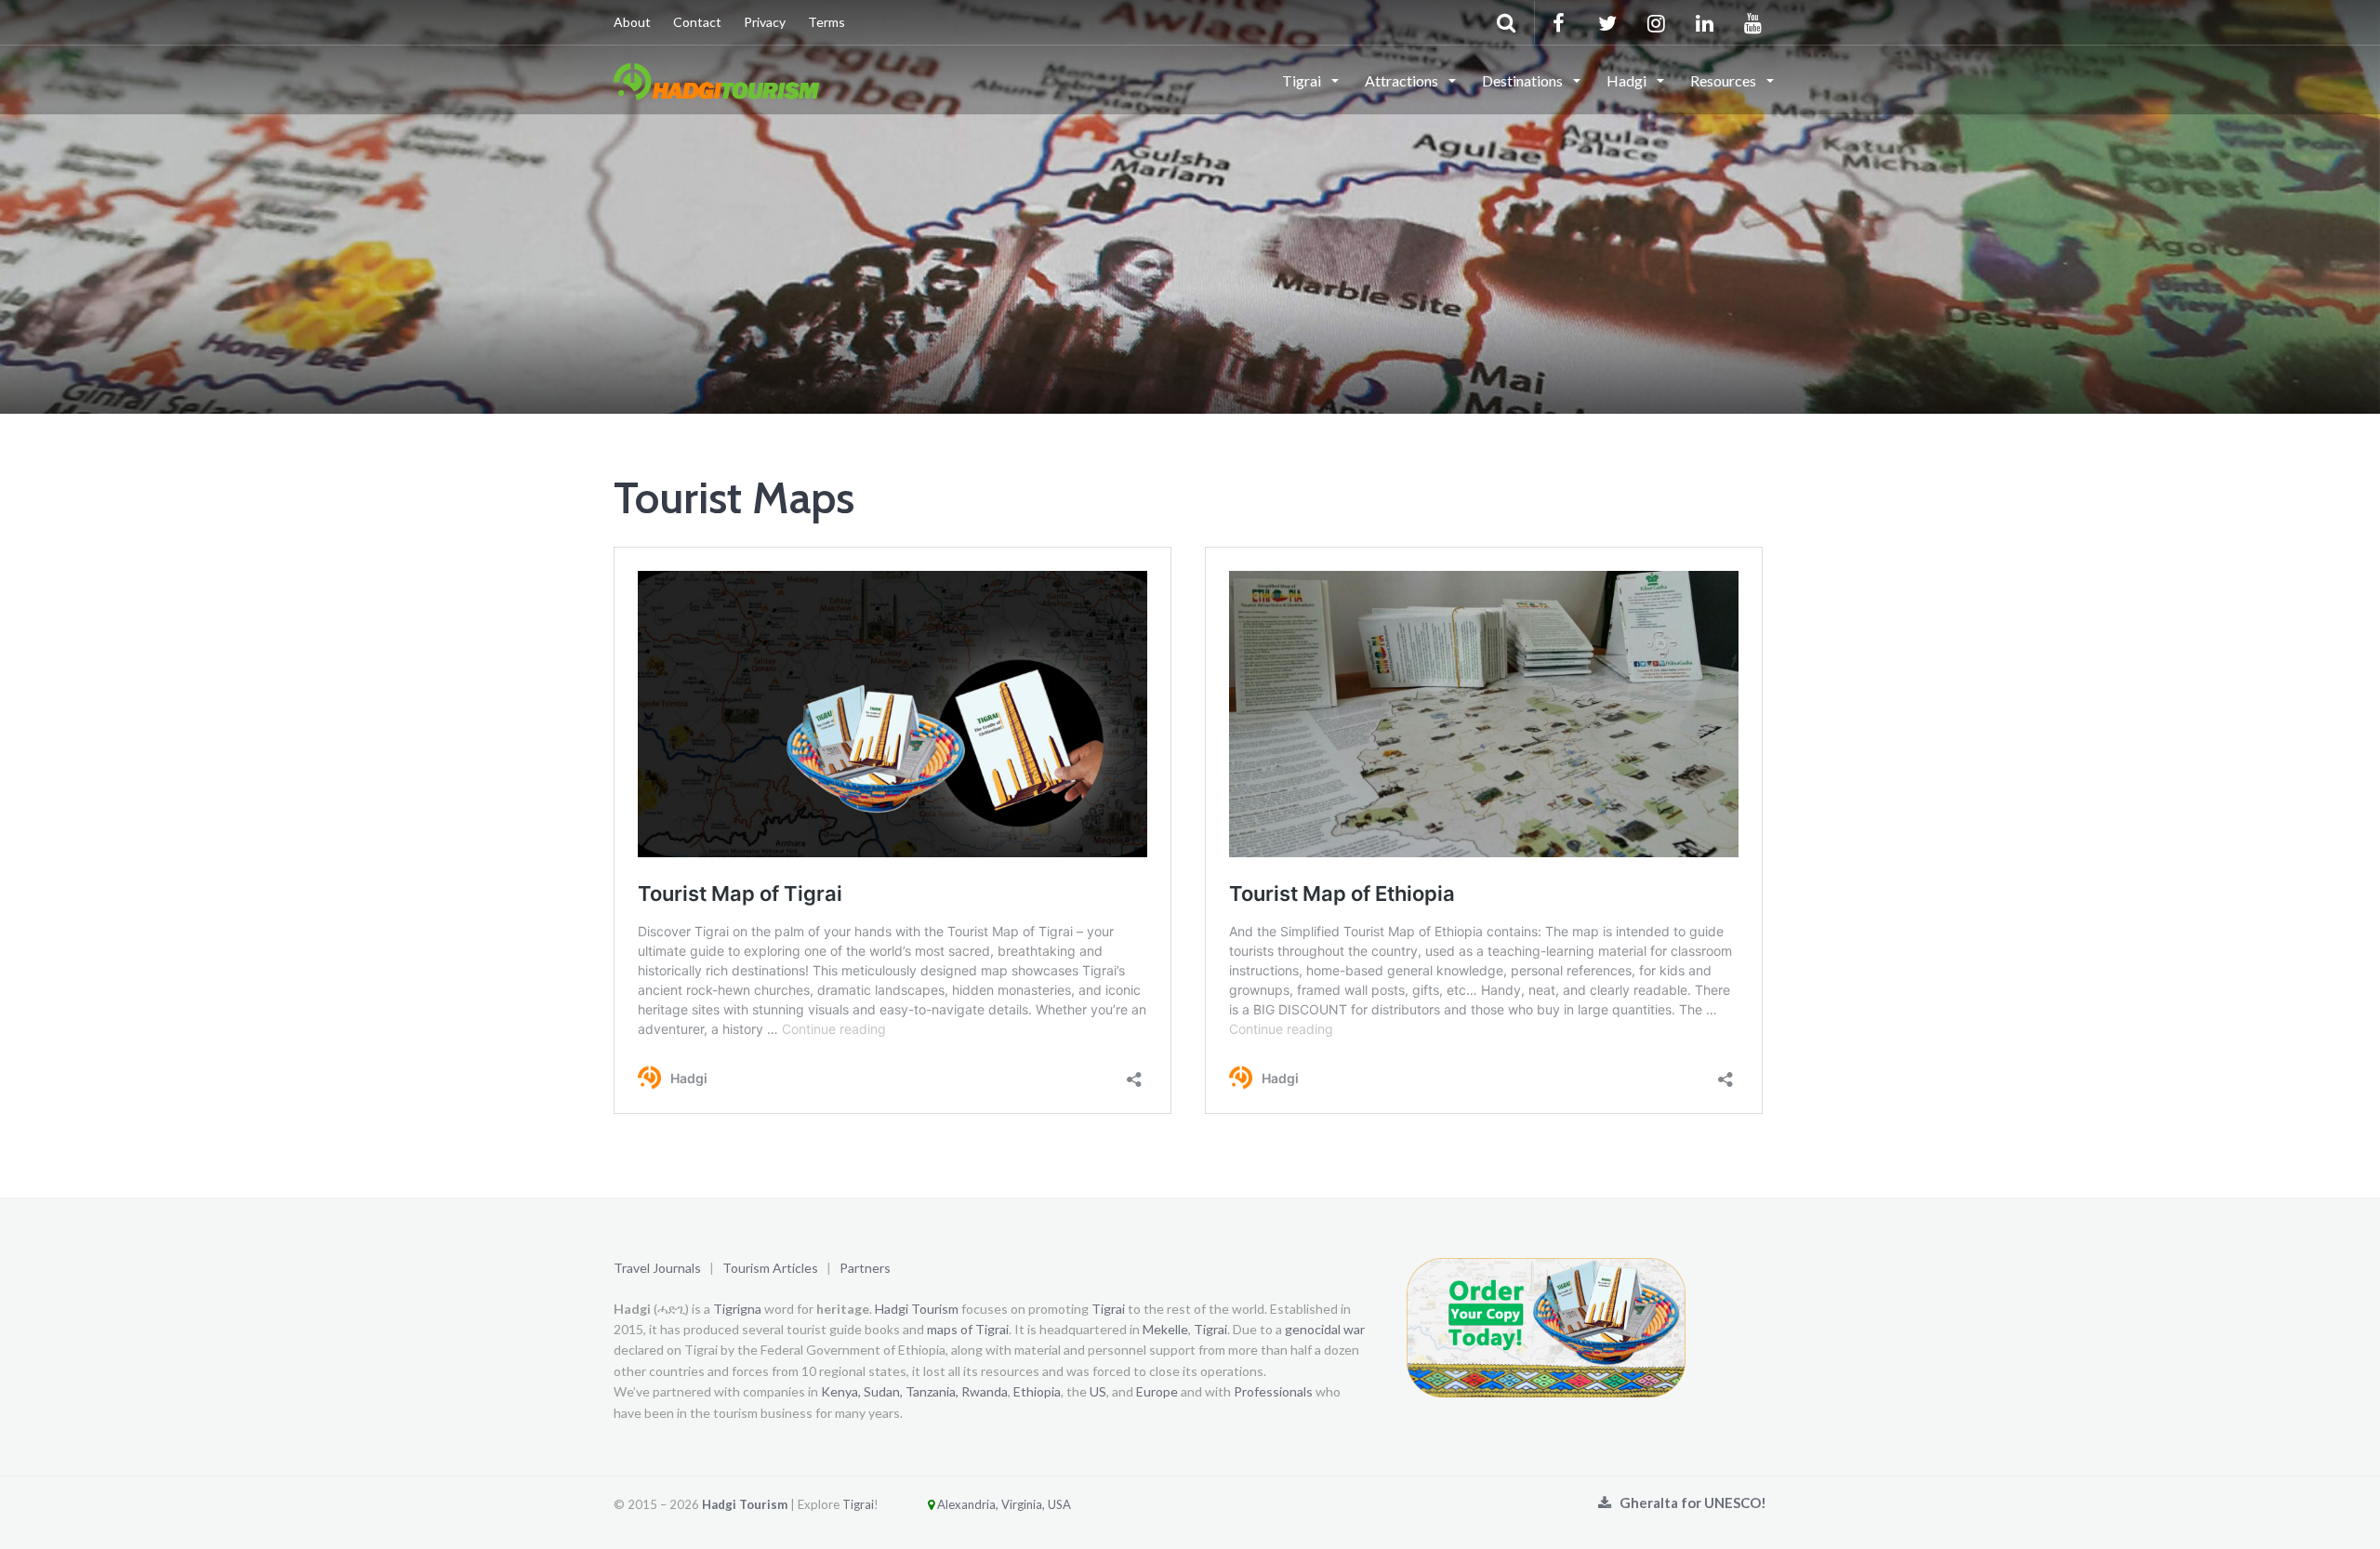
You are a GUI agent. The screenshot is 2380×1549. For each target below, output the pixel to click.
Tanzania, (932, 1391)
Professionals (1273, 1391)
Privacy (765, 22)
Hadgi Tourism (917, 1309)
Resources (1725, 80)
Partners (865, 1268)
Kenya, (841, 1391)
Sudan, (883, 1391)
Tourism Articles (770, 1268)
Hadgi (1628, 80)
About (632, 22)
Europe (1157, 1391)
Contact (697, 22)
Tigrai (1303, 80)
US (1098, 1391)
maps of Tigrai (968, 1329)
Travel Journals (657, 1268)
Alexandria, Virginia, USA (1003, 1504)
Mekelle (1165, 1329)
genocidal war (1325, 1329)
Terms (826, 22)
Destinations (1524, 80)
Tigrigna (737, 1309)
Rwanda (985, 1391)
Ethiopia (1037, 1391)
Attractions (1403, 80)
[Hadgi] (716, 79)
